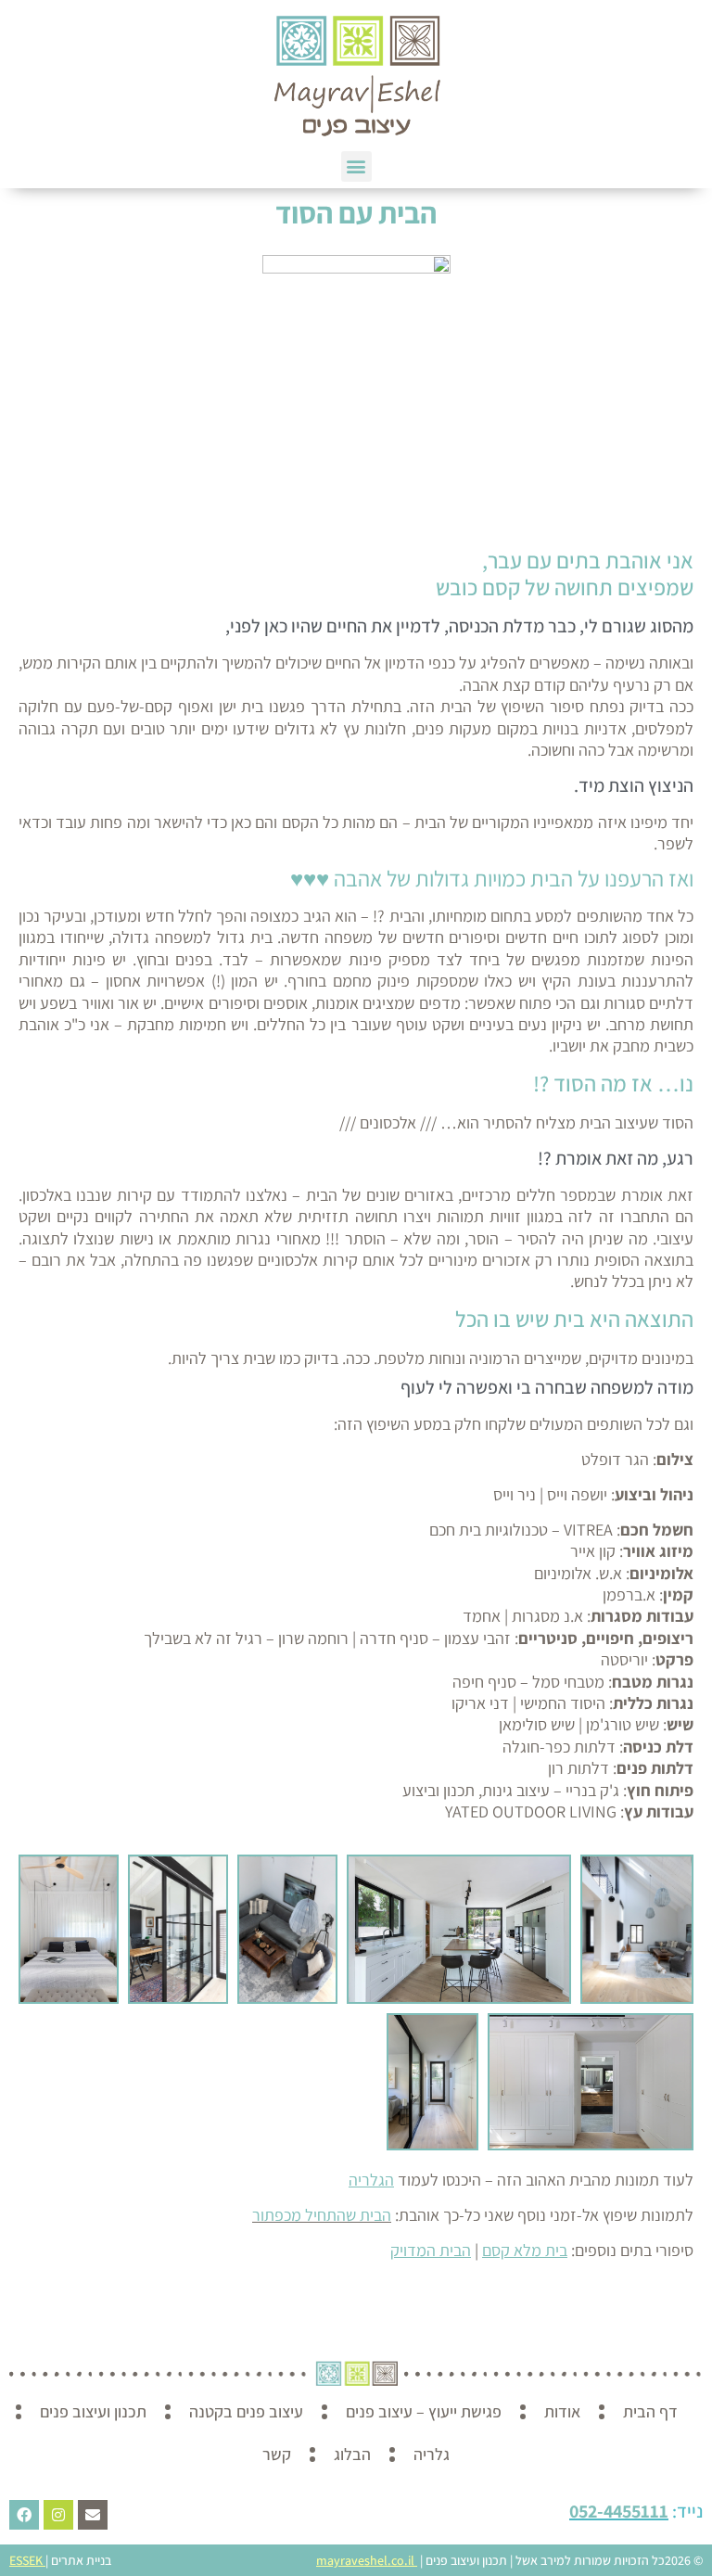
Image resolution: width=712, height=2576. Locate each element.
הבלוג (352, 2454)
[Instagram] (58, 2515)
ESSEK (26, 2560)
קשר (277, 2454)
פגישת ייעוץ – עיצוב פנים (424, 2411)
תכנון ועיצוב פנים (93, 2411)
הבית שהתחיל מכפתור (322, 2215)
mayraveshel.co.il (365, 2560)
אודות (562, 2411)
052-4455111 (619, 2511)
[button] (356, 166)
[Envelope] (93, 2515)
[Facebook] (24, 2515)
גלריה (432, 2454)
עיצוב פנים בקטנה (246, 2411)
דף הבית (650, 2411)
